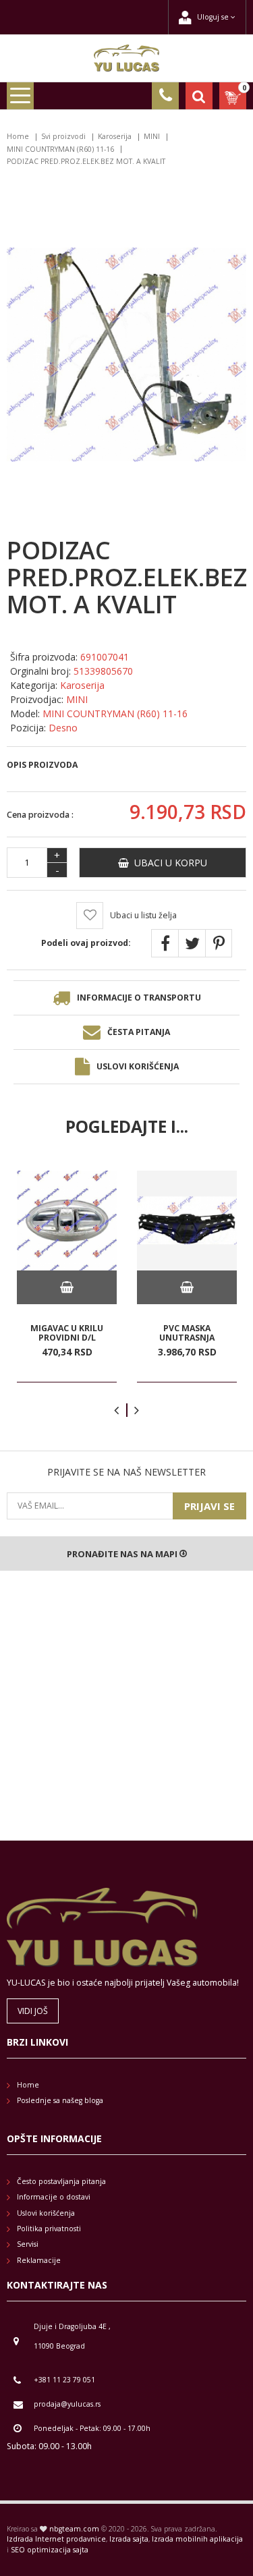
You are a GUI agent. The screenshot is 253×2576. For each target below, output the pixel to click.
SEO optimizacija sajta (50, 2550)
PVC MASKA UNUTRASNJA (187, 1333)
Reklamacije (39, 2260)
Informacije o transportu (139, 998)
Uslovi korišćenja (138, 1066)
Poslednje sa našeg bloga (60, 2100)
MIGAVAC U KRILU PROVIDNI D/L (67, 1333)
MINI (152, 136)
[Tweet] (192, 943)
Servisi (28, 2244)
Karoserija (115, 136)
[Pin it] (219, 943)
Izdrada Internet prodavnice (56, 2539)
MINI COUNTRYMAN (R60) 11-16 (60, 149)
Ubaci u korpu (168, 863)
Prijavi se (209, 1506)
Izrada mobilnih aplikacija (197, 2539)
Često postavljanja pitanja (61, 2181)
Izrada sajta (129, 2539)
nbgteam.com (74, 2529)
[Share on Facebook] (165, 943)
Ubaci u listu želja (143, 915)
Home (18, 136)
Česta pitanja (139, 1032)
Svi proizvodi (63, 136)
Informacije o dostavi (54, 2197)
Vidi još (33, 2011)
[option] (67, 1277)
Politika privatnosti (49, 2229)
